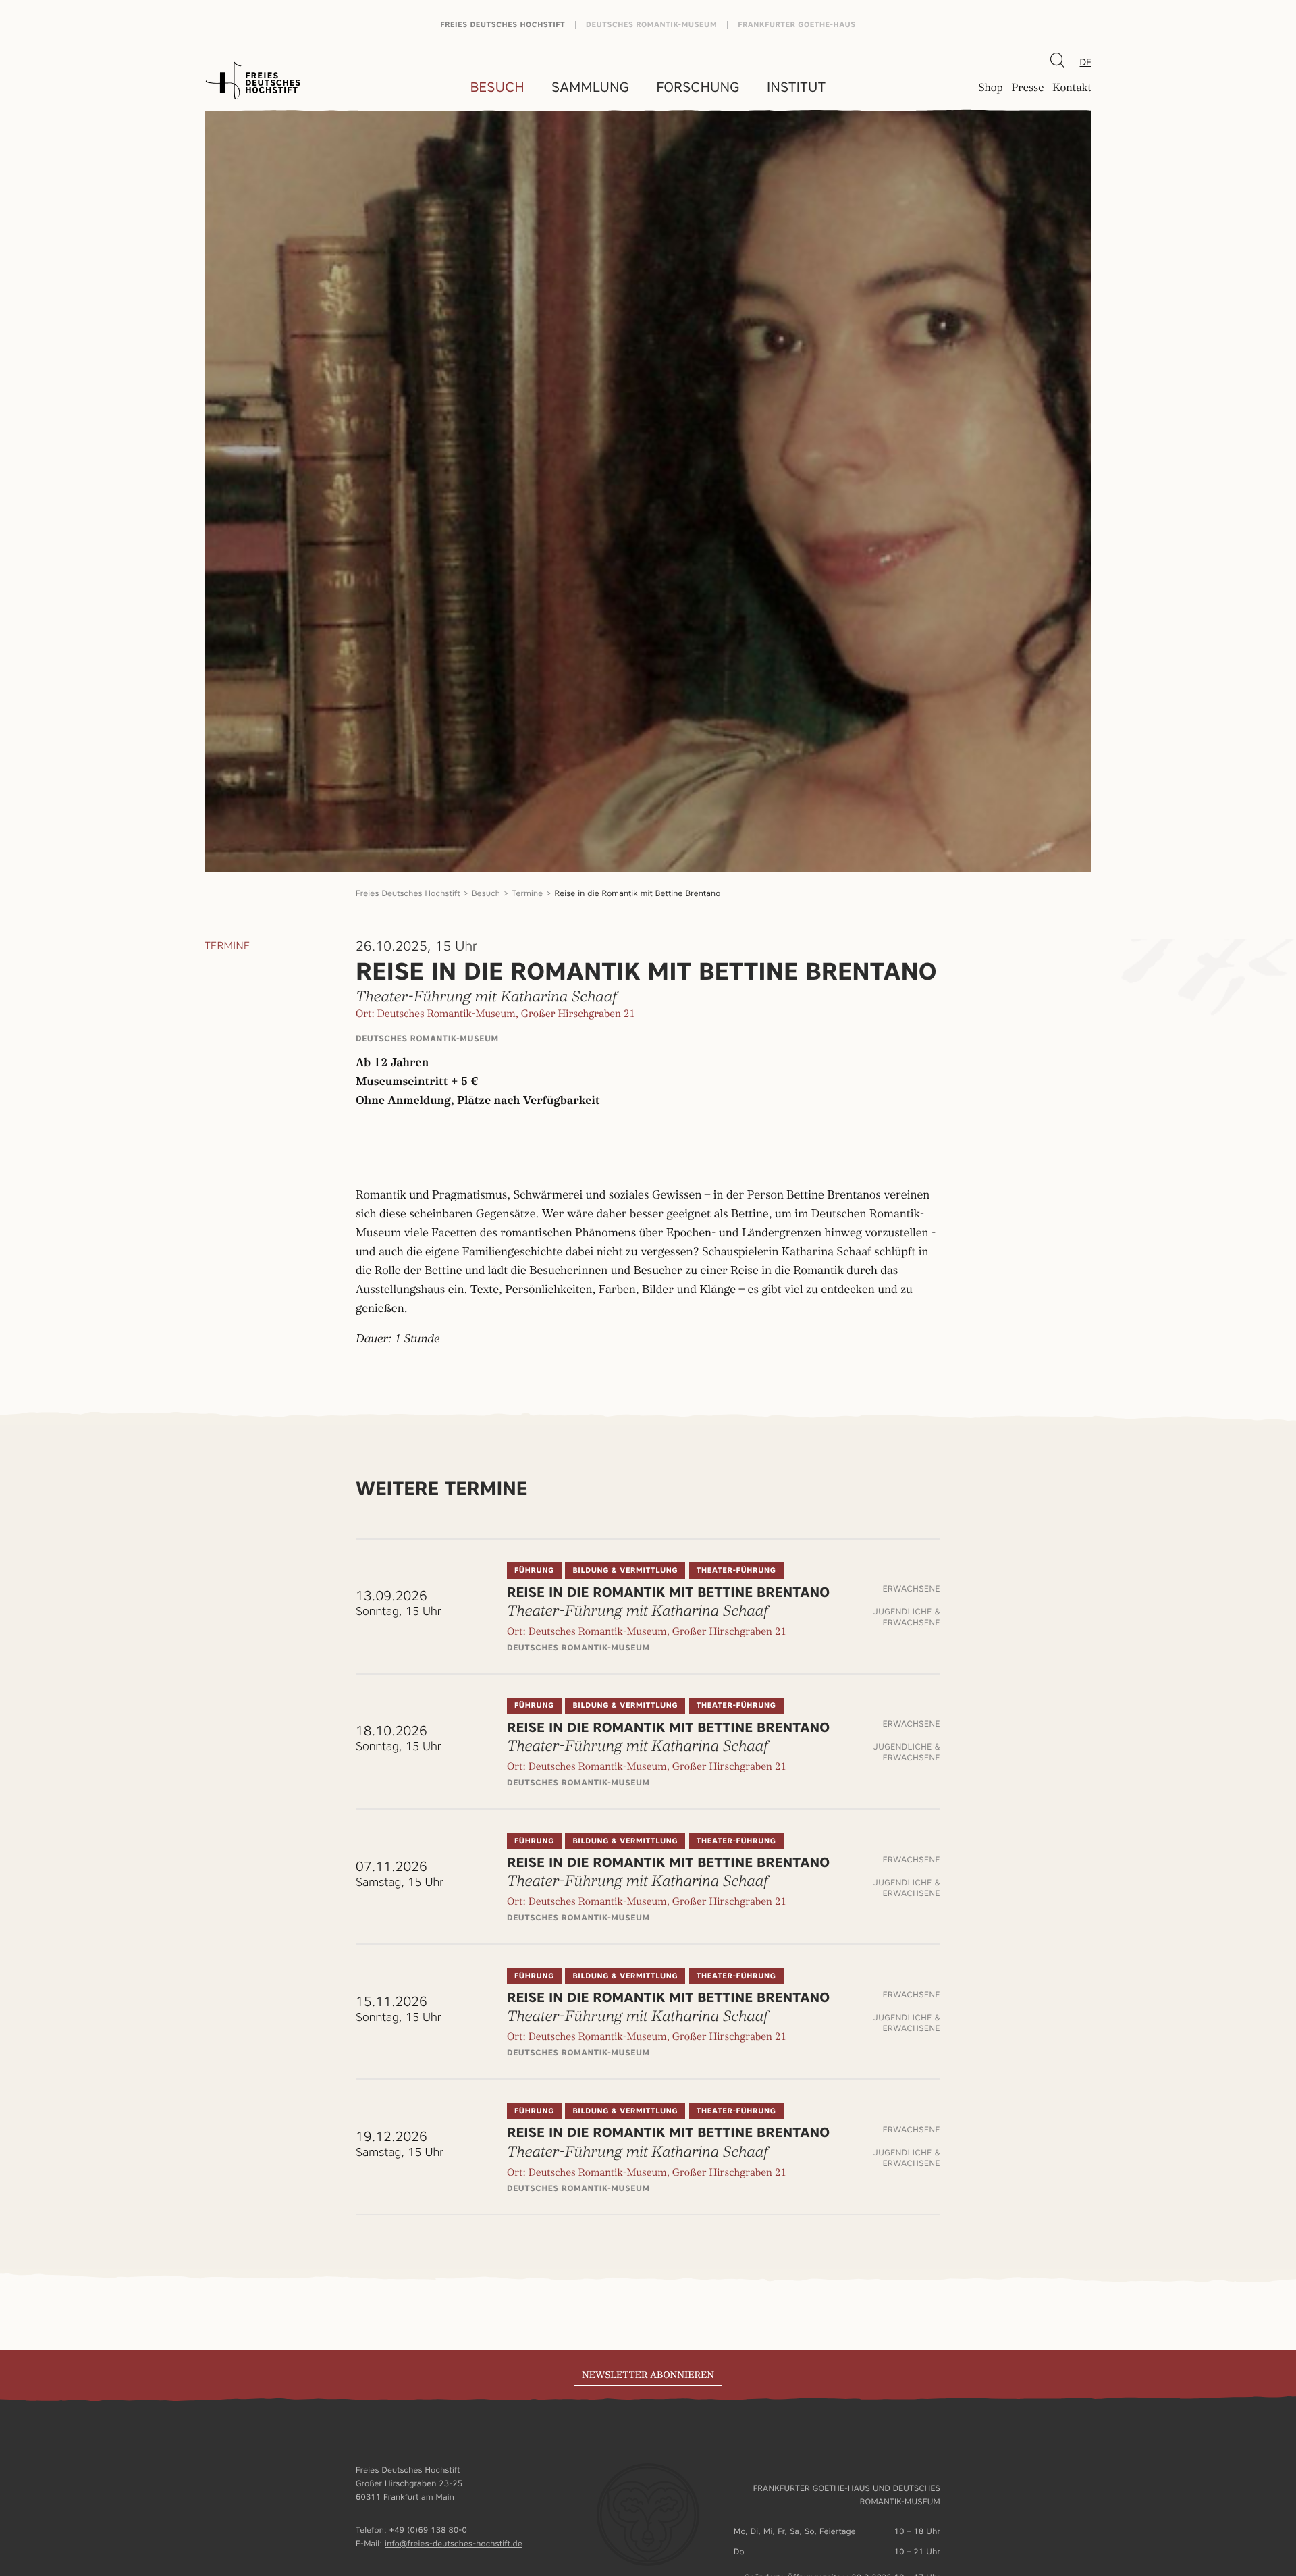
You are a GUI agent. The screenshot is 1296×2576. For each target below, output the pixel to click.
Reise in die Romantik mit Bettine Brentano (638, 893)
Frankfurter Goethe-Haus (797, 25)
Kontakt (1072, 88)
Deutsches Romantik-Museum (651, 25)
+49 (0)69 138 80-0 (428, 2530)
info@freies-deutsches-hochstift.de (454, 2543)
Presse (1027, 88)
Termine (527, 893)
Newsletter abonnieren (648, 2375)
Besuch (497, 87)
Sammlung (590, 87)
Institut (796, 87)
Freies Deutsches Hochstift (503, 25)
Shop (990, 88)
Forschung (698, 87)
